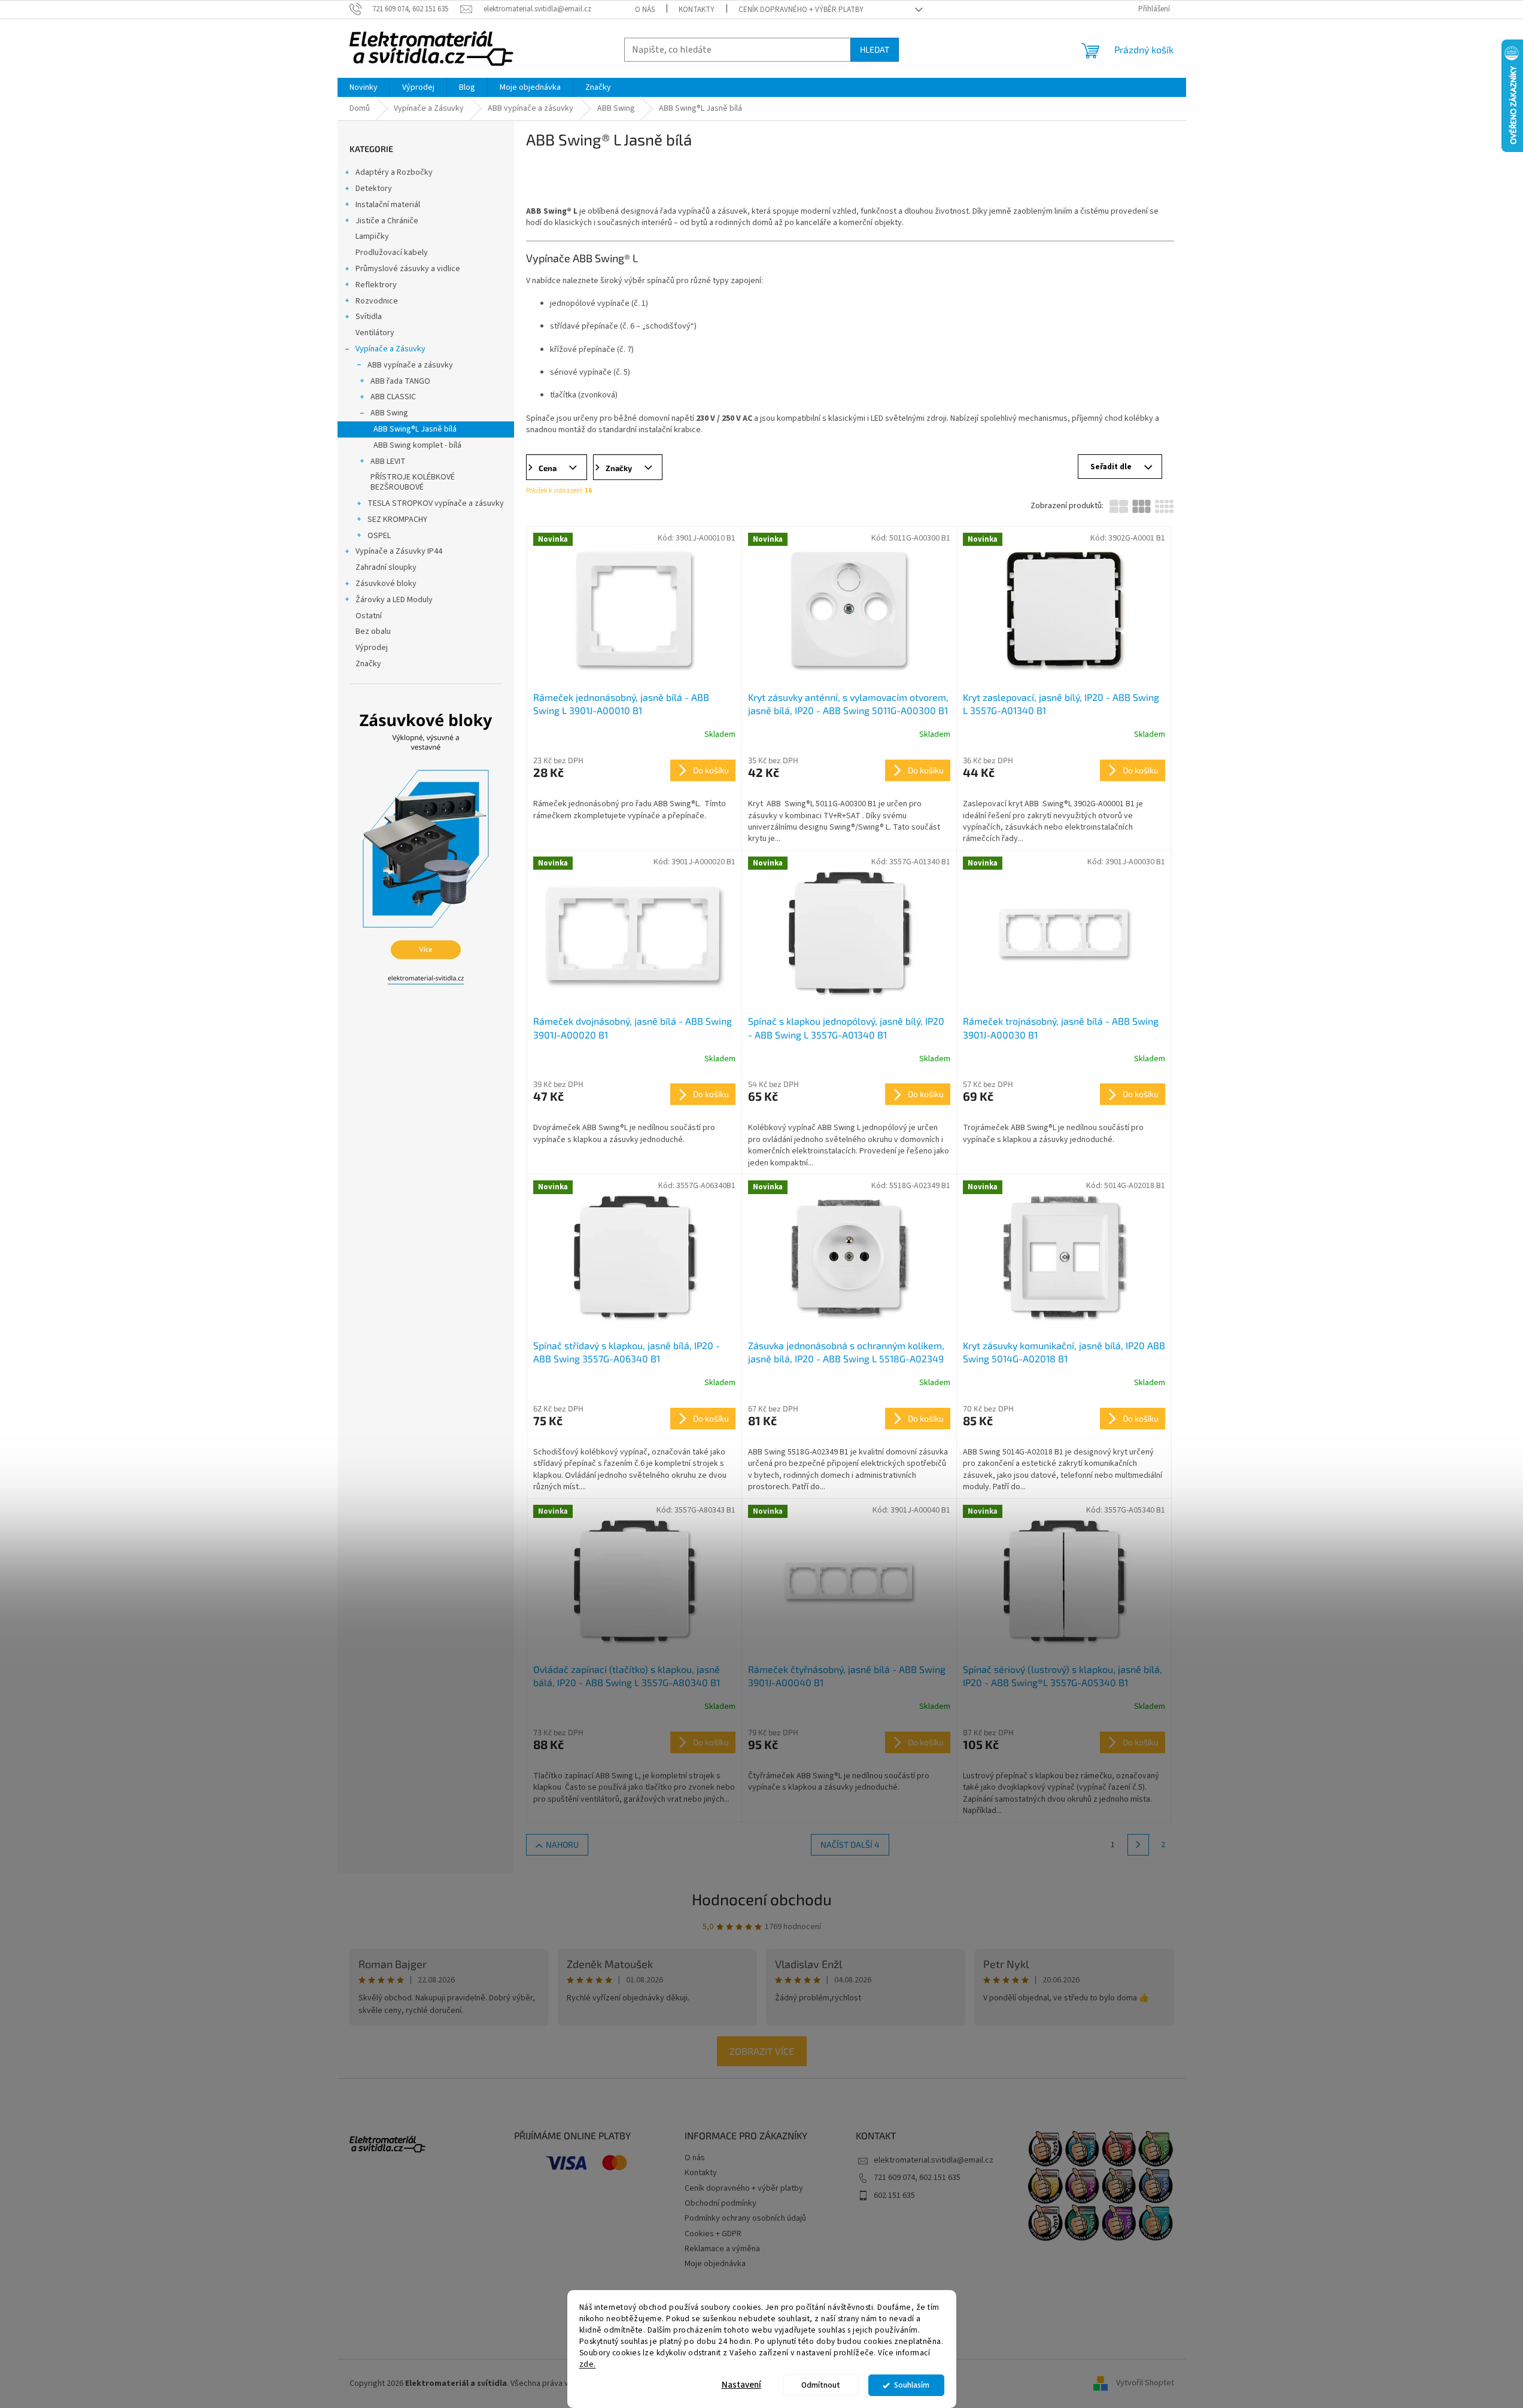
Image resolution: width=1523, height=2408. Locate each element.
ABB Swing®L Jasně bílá (415, 429)
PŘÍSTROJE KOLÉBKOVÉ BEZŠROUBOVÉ (413, 482)
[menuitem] (364, 87)
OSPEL (379, 536)
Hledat (875, 49)
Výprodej (372, 648)
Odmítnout (821, 2385)
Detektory (374, 189)
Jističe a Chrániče (387, 221)
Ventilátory (375, 333)
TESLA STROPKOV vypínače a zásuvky (436, 503)
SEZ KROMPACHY (397, 520)
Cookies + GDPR (713, 2234)
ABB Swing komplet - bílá (417, 445)
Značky (368, 664)
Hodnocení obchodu (762, 1899)
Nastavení (741, 2385)
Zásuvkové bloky (386, 584)
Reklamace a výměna (722, 2249)
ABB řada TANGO (400, 381)
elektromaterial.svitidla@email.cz (934, 2160)
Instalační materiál (388, 205)
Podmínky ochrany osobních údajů (745, 2218)
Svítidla (369, 317)
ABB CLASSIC (393, 397)
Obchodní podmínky (721, 2203)
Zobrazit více (762, 2051)
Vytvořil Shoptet (1145, 2383)
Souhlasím (912, 2385)
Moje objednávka (715, 2264)
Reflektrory (376, 285)
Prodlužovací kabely (392, 253)
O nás (645, 10)
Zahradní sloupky (386, 567)
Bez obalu (373, 631)
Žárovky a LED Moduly (394, 600)
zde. (588, 2363)
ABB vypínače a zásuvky (410, 365)
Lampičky (372, 236)
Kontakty (697, 10)
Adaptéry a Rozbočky (394, 172)
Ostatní (369, 616)
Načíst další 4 (850, 1844)
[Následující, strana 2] (1138, 1845)
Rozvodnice (377, 301)
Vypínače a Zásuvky (390, 349)
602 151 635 (894, 2196)
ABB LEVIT (388, 461)
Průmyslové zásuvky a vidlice (408, 269)
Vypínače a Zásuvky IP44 (399, 551)
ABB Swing (389, 413)
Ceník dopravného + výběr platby (801, 10)
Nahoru (562, 1844)
